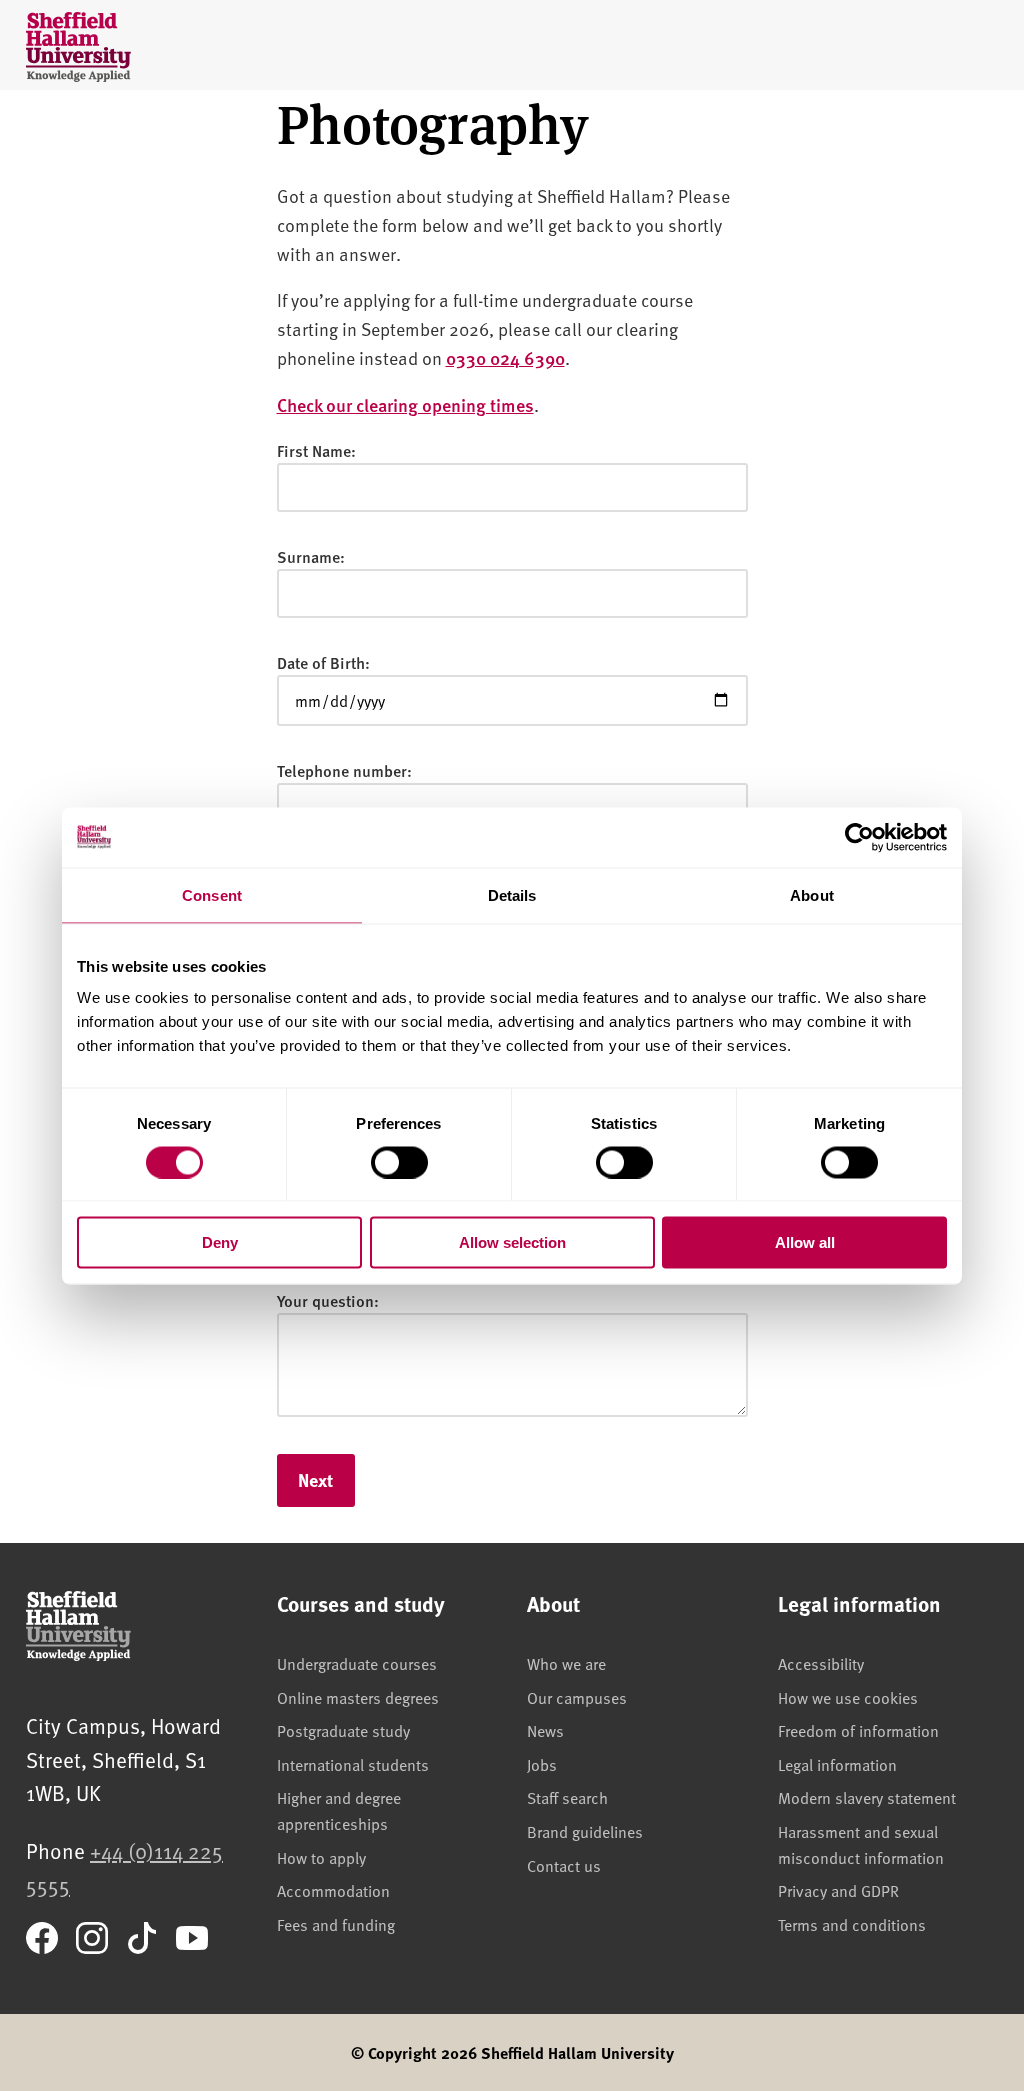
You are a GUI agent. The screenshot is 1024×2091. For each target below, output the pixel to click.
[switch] (399, 1162)
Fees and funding (336, 1924)
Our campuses (577, 1697)
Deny (220, 1242)
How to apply (321, 1857)
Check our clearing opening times (405, 404)
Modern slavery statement (867, 1797)
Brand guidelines (585, 1831)
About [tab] (812, 894)
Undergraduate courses (357, 1663)
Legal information (837, 1764)
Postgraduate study (343, 1730)
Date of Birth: (323, 662)
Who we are (566, 1663)
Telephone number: (344, 770)
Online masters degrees (358, 1697)
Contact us (564, 1865)
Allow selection (512, 1242)
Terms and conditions (852, 1924)
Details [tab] (512, 894)
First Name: (316, 450)
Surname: (311, 556)
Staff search (567, 1797)
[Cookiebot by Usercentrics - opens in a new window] (859, 837)
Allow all (805, 1242)
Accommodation (333, 1890)
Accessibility (821, 1663)
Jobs (542, 1764)
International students (353, 1764)
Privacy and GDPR (838, 1890)
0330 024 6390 (505, 357)
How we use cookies (848, 1697)
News (545, 1730)
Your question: (328, 1300)
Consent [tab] (212, 894)
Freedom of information (858, 1730)
